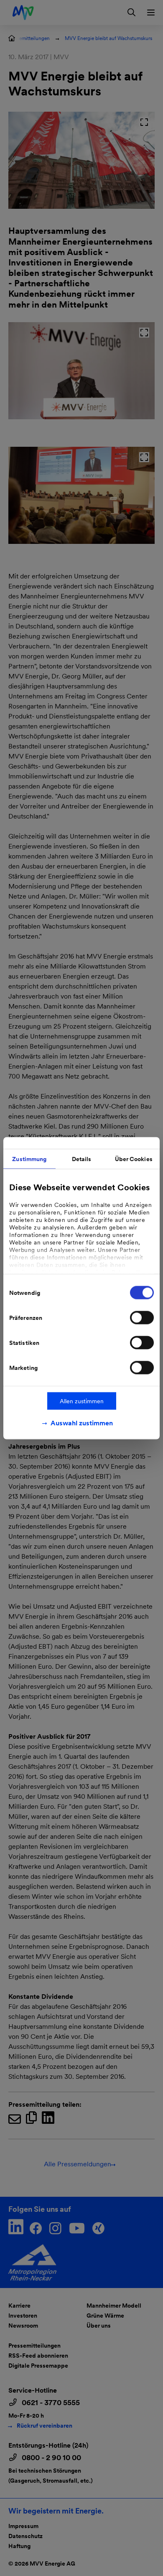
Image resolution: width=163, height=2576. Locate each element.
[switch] (142, 1317)
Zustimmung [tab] (29, 1159)
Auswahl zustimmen (82, 1423)
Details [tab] (82, 1159)
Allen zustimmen (82, 1401)
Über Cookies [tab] (134, 1159)
